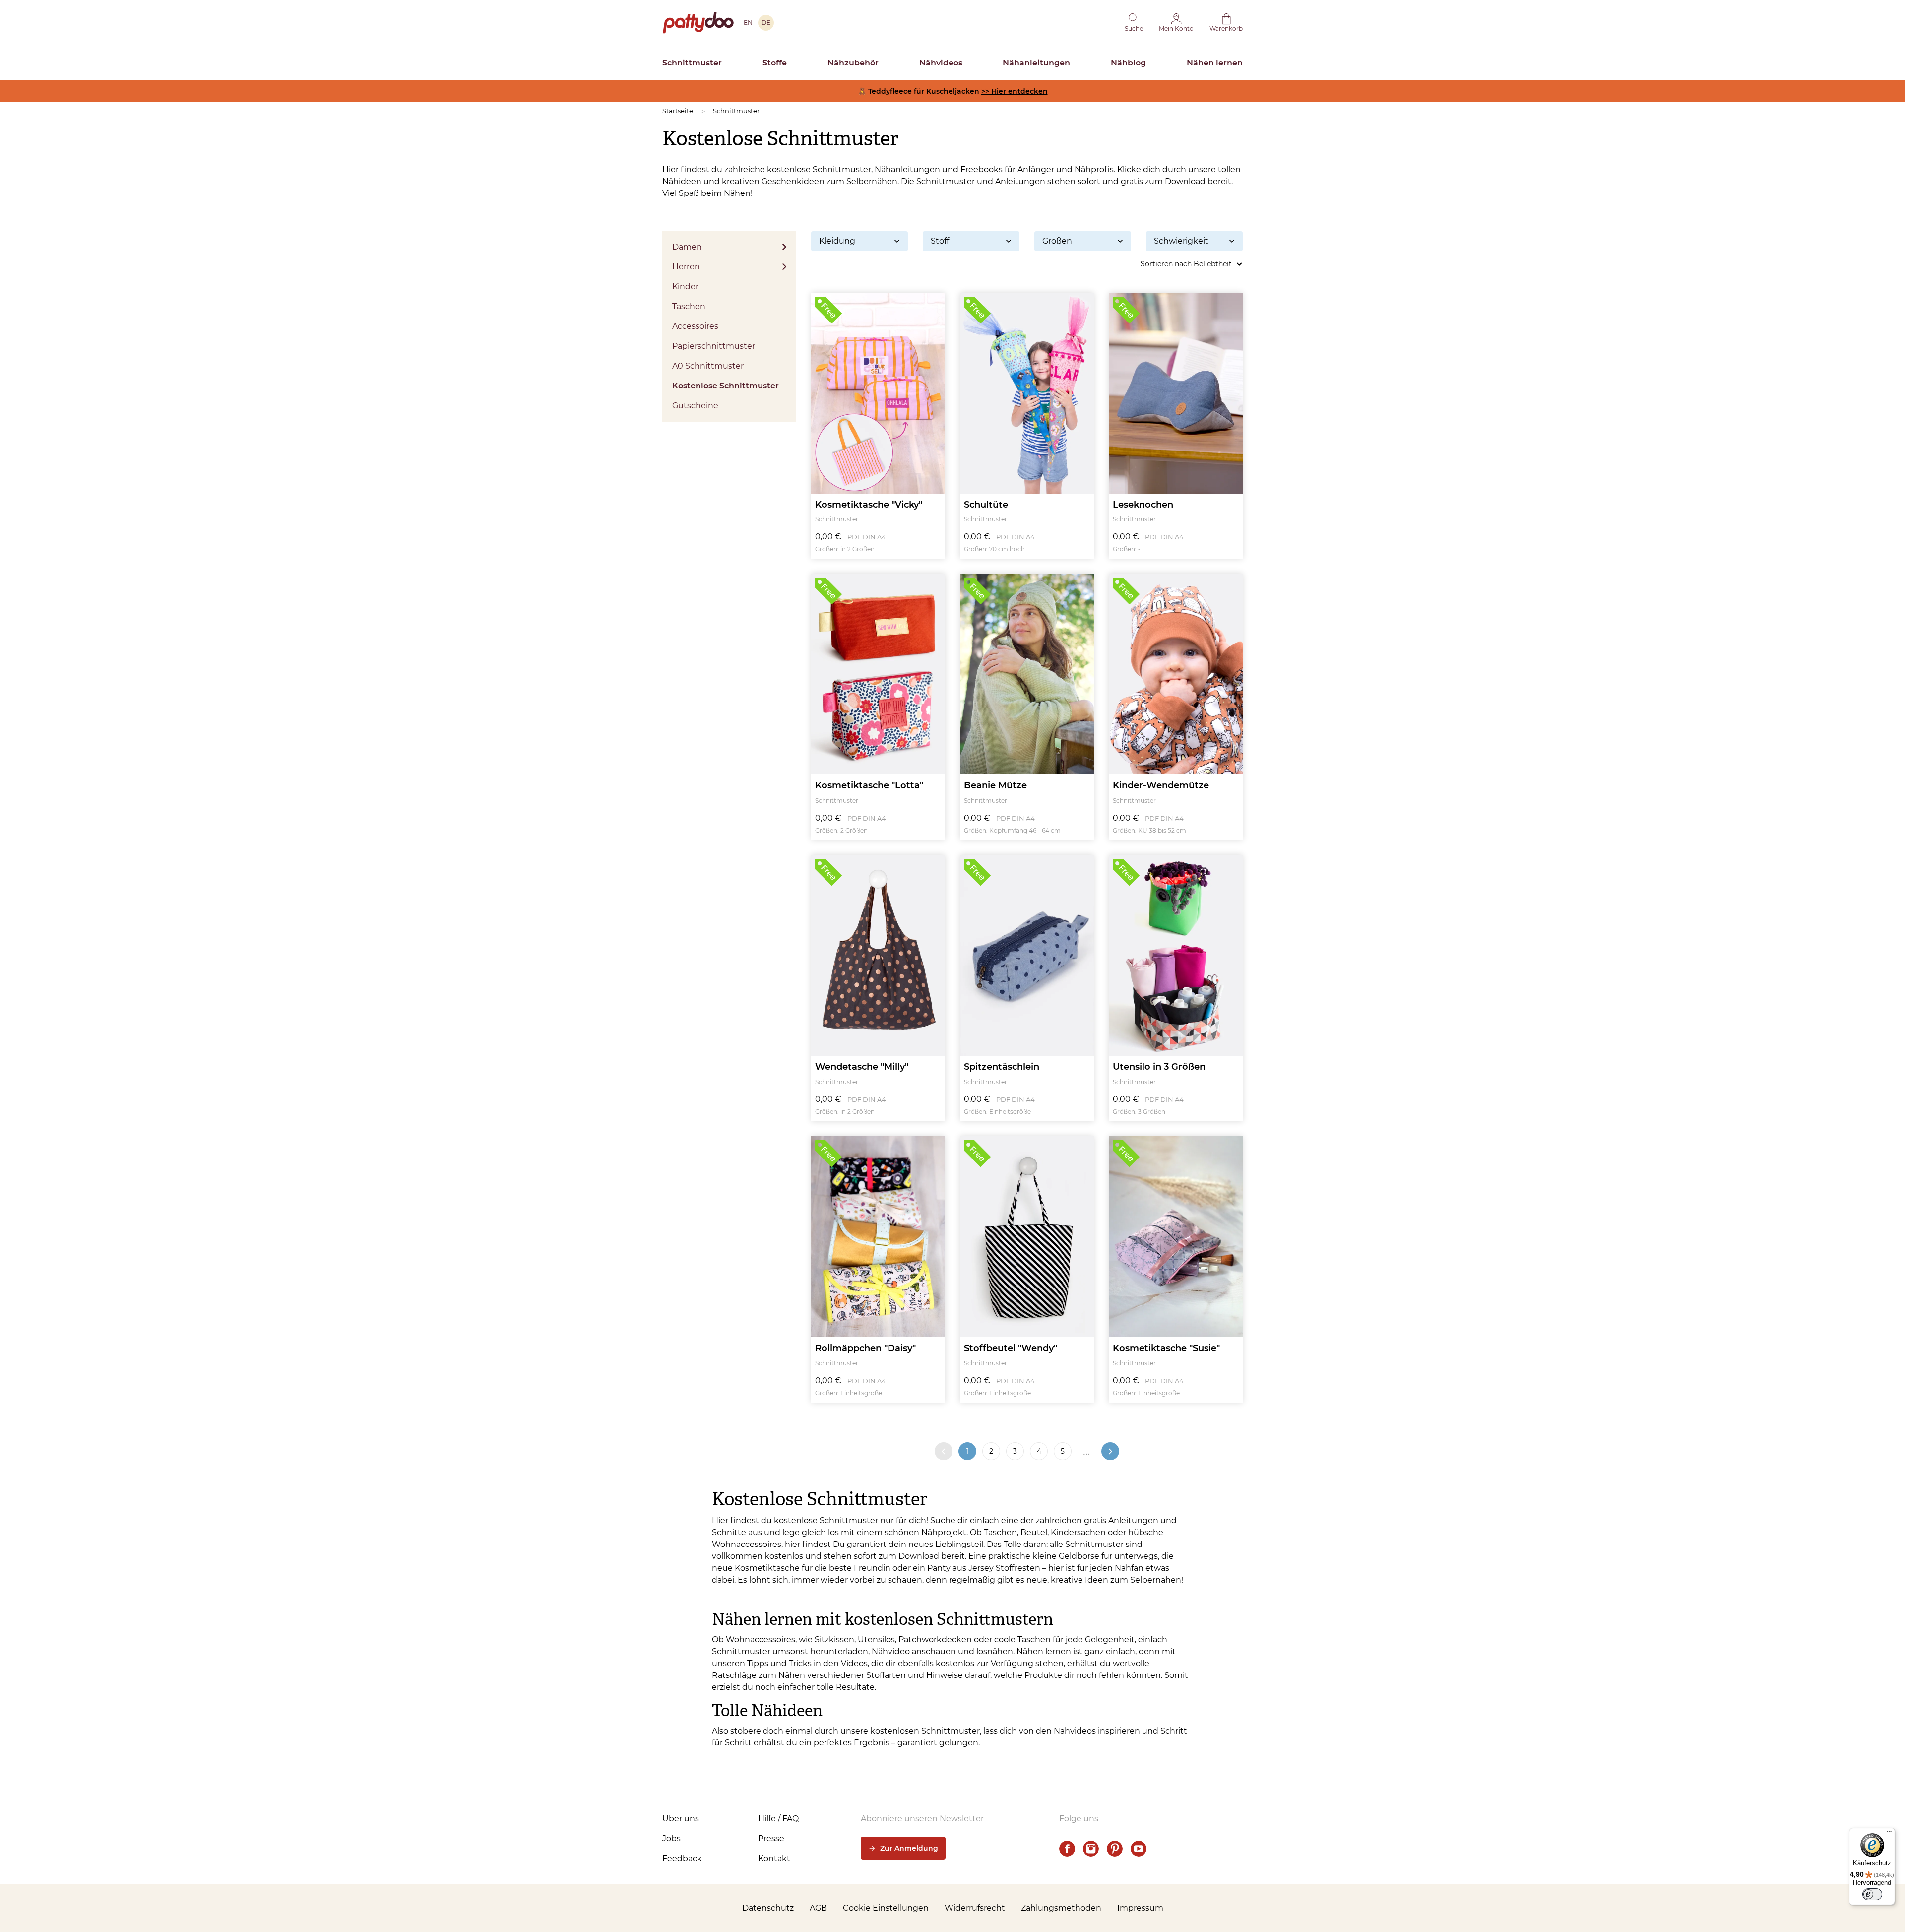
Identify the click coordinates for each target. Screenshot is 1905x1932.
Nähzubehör (853, 63)
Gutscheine (695, 406)
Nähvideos (941, 63)
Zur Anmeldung (909, 1848)
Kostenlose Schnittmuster (726, 386)
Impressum (1140, 1908)
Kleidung (837, 241)
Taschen (689, 306)
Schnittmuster (692, 63)
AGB (818, 1908)
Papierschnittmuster (714, 346)
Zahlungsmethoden (1061, 1908)
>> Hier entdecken (1015, 91)
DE (766, 23)
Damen (687, 247)
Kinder (685, 287)
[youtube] (1139, 1849)
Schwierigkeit (1181, 241)
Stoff (940, 241)
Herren (686, 267)
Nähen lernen (1215, 63)
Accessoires (695, 326)
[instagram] (1091, 1849)
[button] (1134, 23)
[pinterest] (1115, 1849)
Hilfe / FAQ (778, 1819)
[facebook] (1067, 1849)
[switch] (1872, 1894)
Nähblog (1128, 63)
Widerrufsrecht (975, 1908)
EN (748, 23)
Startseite (678, 111)
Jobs (671, 1838)
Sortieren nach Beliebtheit (1186, 264)
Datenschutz (768, 1908)
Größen (1057, 241)
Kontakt (774, 1858)
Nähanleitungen (1036, 63)
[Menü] (1889, 1834)
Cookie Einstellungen (886, 1908)
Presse (771, 1838)
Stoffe (775, 63)
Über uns (681, 1819)
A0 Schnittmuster (708, 366)
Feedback (682, 1858)
